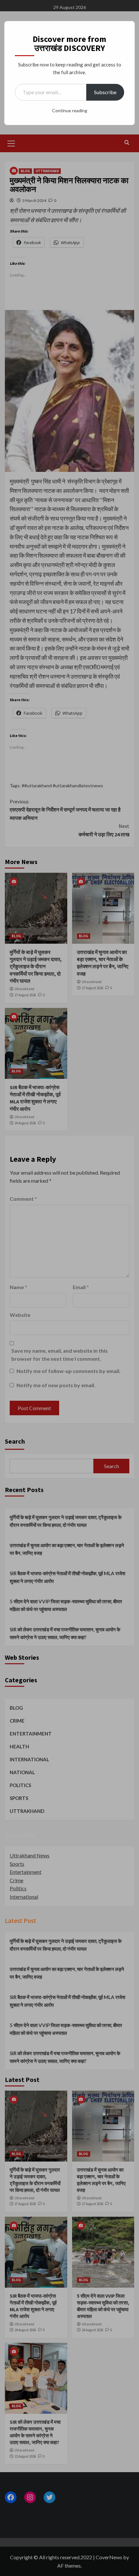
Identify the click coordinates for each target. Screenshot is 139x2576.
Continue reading (70, 110)
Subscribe (105, 92)
